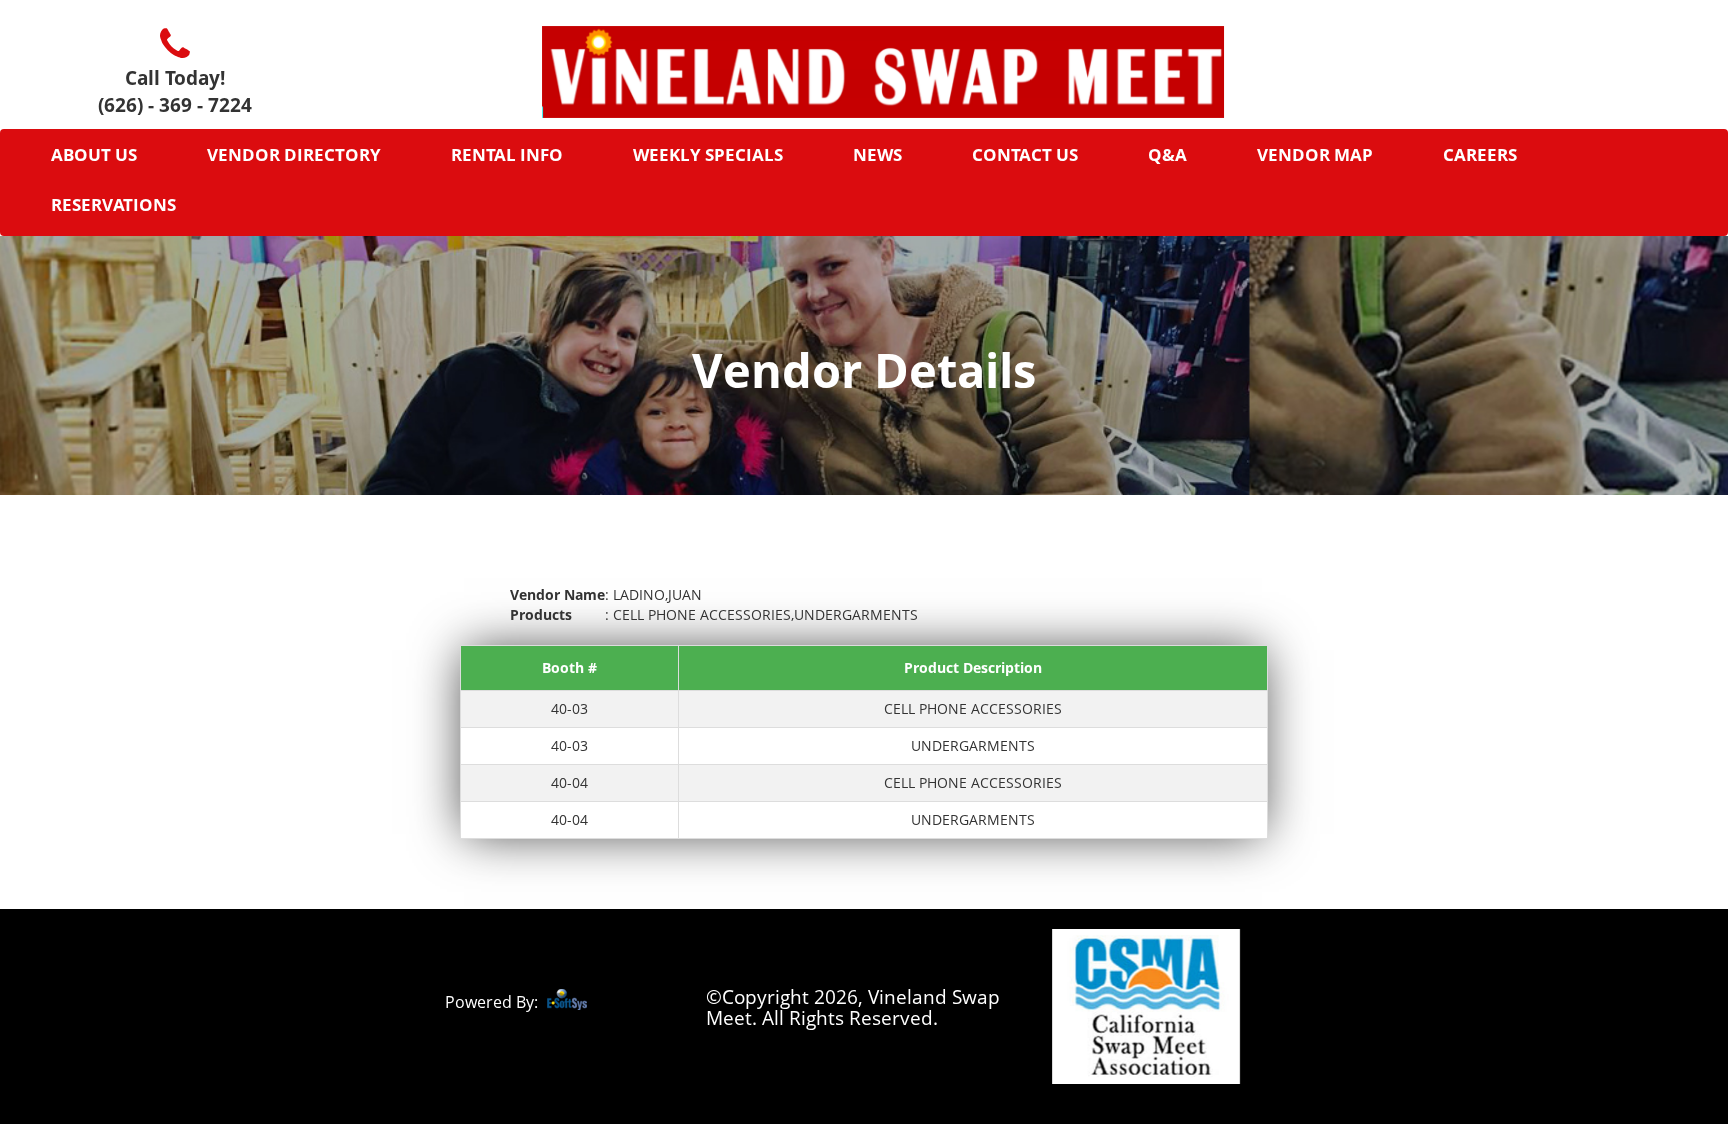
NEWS (877, 154)
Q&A (1167, 154)
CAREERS (1480, 154)
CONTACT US (1025, 154)
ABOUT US (94, 154)
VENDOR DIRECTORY (294, 154)
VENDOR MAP (1315, 154)
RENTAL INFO (507, 154)
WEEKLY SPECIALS (708, 154)
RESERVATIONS (113, 204)
